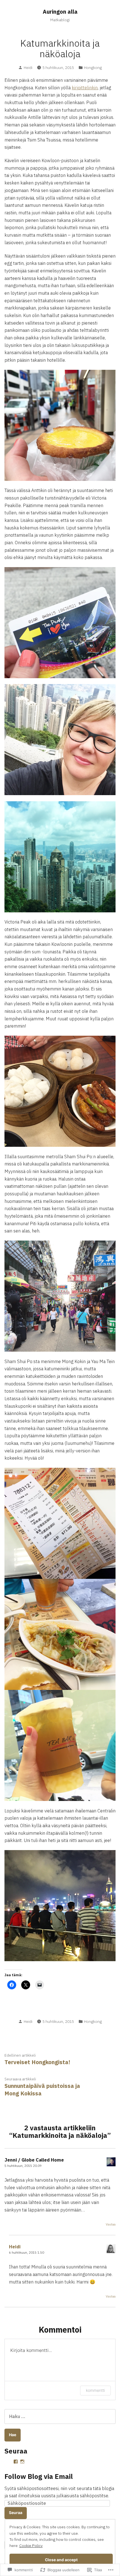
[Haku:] (60, 2416)
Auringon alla (60, 12)
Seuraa (16, 2513)
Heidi (28, 68)
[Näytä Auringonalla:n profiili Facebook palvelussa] (16, 2462)
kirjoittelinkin (85, 88)
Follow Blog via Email (39, 2476)
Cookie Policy (31, 2546)
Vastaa (111, 2224)
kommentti (95, 2390)
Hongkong (93, 68)
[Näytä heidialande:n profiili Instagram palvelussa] (22, 2462)
